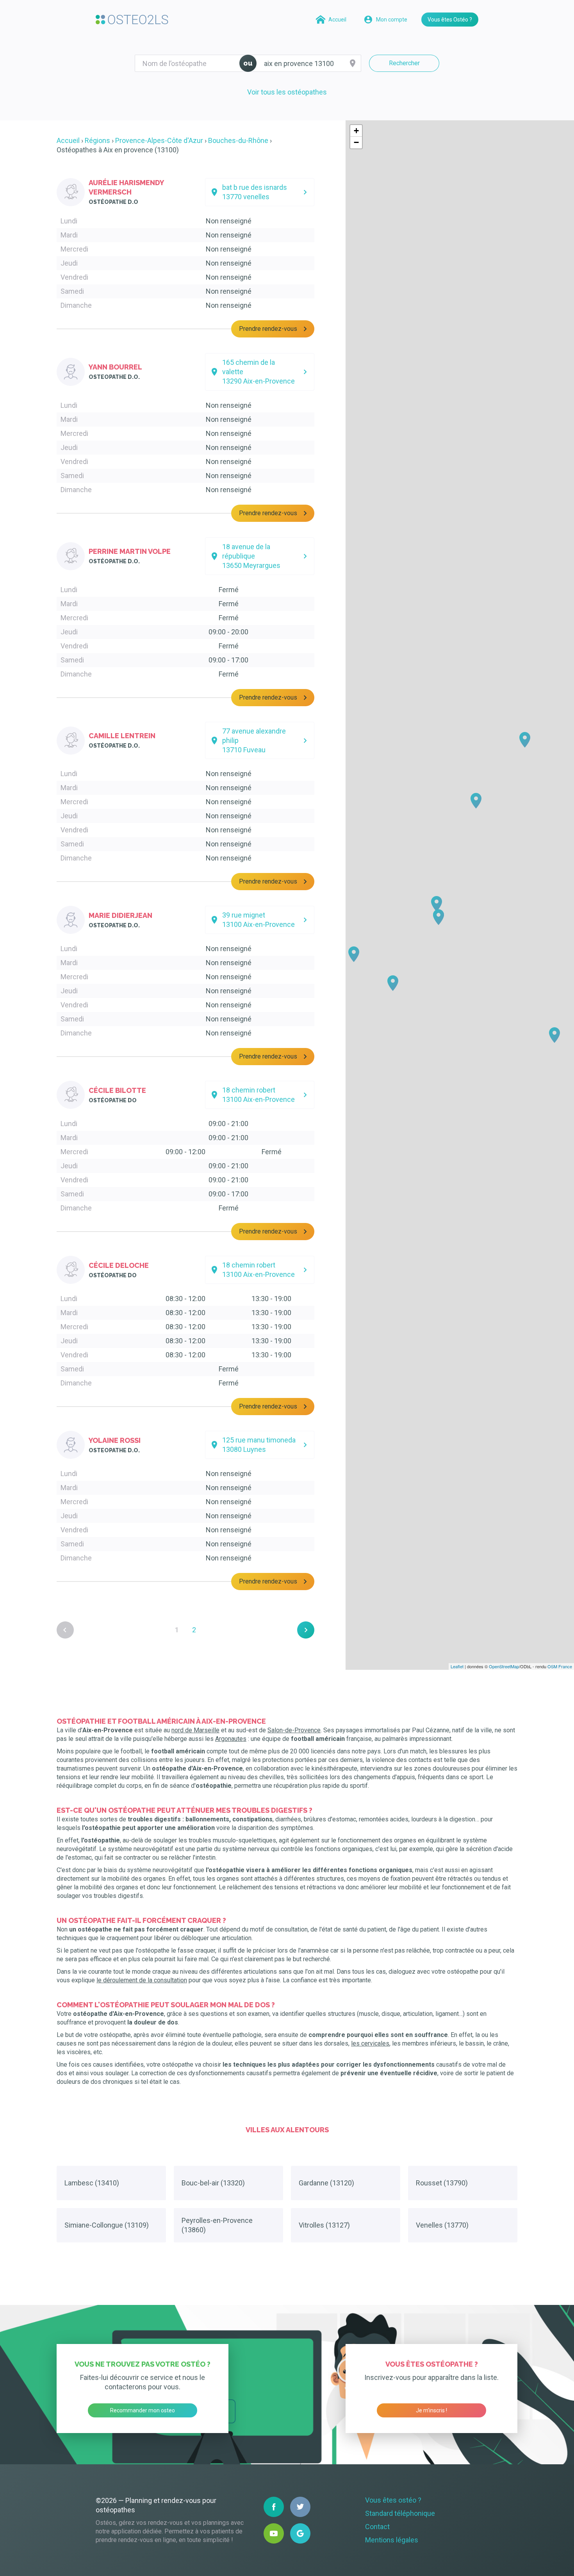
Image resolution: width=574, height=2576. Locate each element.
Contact (377, 2527)
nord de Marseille (195, 1730)
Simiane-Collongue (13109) (107, 2225)
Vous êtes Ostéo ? (450, 20)
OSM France (560, 1666)
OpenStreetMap (504, 1666)
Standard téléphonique (400, 2513)
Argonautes (231, 1739)
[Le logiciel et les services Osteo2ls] (132, 20)
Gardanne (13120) (326, 2183)
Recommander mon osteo (143, 2410)
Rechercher (404, 63)
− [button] (356, 142)
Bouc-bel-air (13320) (213, 2183)
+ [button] (356, 131)
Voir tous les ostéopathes (287, 92)
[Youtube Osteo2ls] (274, 2533)
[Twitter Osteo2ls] (300, 2507)
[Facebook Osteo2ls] (274, 2507)
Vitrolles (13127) (324, 2225)
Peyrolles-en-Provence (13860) (217, 2225)
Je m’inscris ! (431, 2410)
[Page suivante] (306, 1630)
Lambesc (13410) (92, 2183)
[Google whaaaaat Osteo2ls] (300, 2533)
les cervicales (370, 2043)
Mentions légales (392, 2540)
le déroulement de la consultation (142, 1980)
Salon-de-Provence (294, 1730)
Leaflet (457, 1666)
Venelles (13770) (442, 2225)
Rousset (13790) (442, 2183)
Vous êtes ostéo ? (393, 2500)
